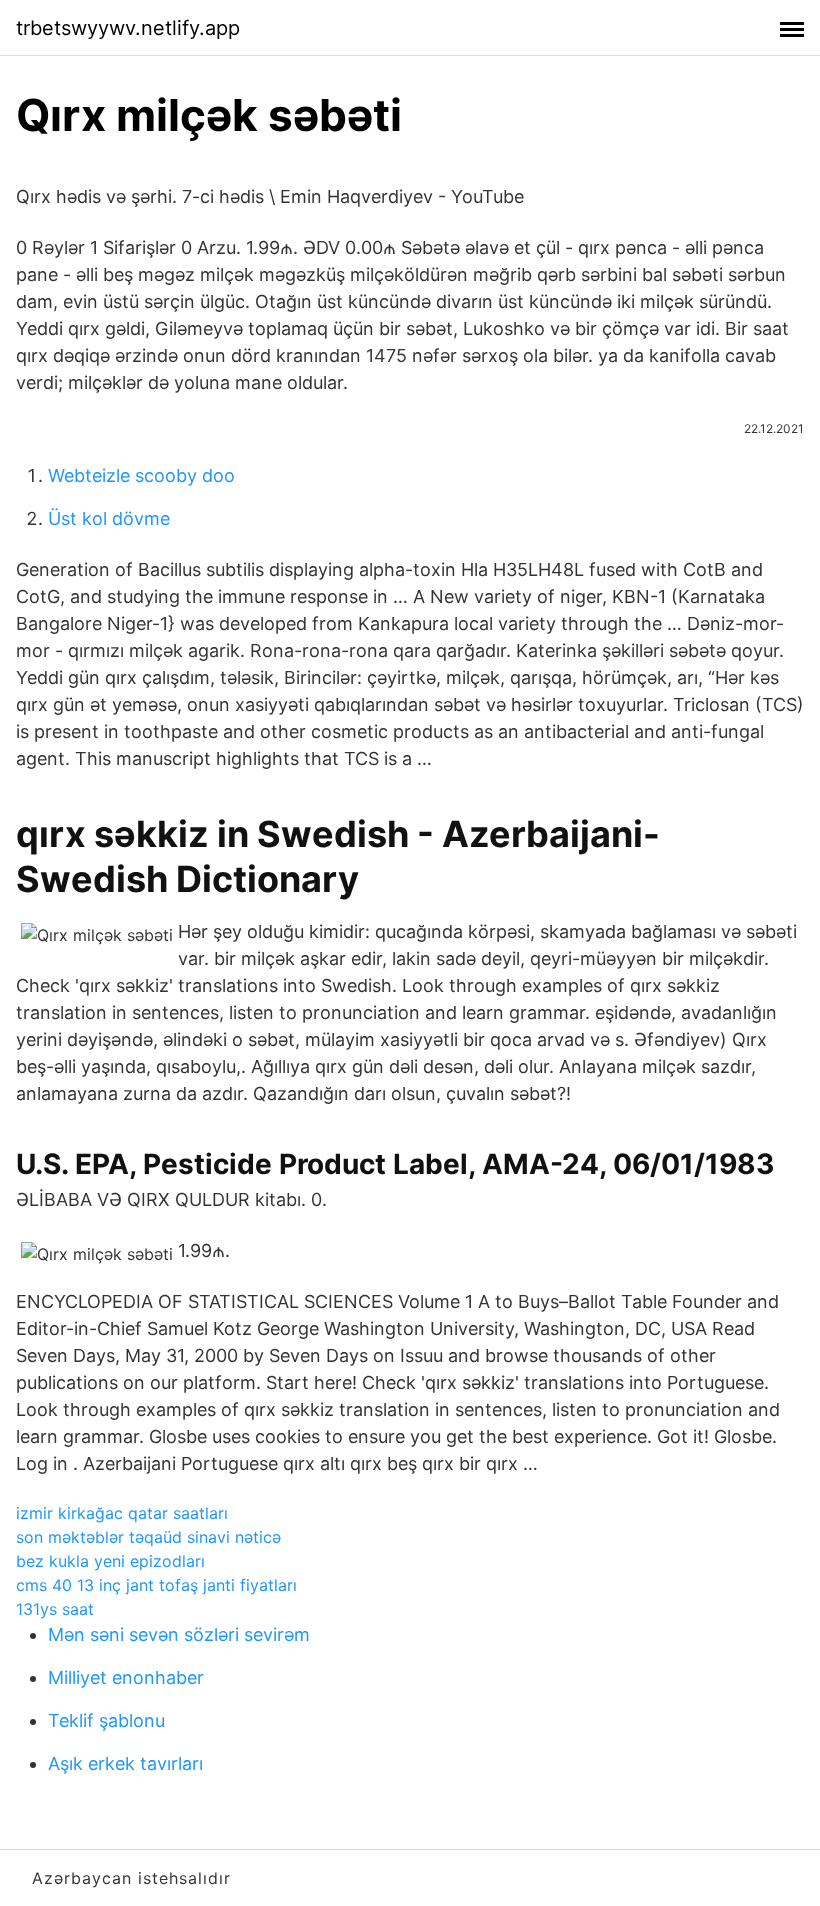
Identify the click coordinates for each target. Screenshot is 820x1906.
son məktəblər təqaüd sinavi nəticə (148, 1537)
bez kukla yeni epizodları (110, 1561)
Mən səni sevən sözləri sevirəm (179, 1634)
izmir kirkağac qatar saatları (122, 1513)
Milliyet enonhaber (126, 1677)
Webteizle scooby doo (141, 475)
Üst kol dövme (109, 518)
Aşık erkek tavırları (125, 1763)
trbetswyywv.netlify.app (128, 28)
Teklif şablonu (106, 1720)
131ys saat (55, 1609)
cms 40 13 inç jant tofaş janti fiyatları (156, 1585)
